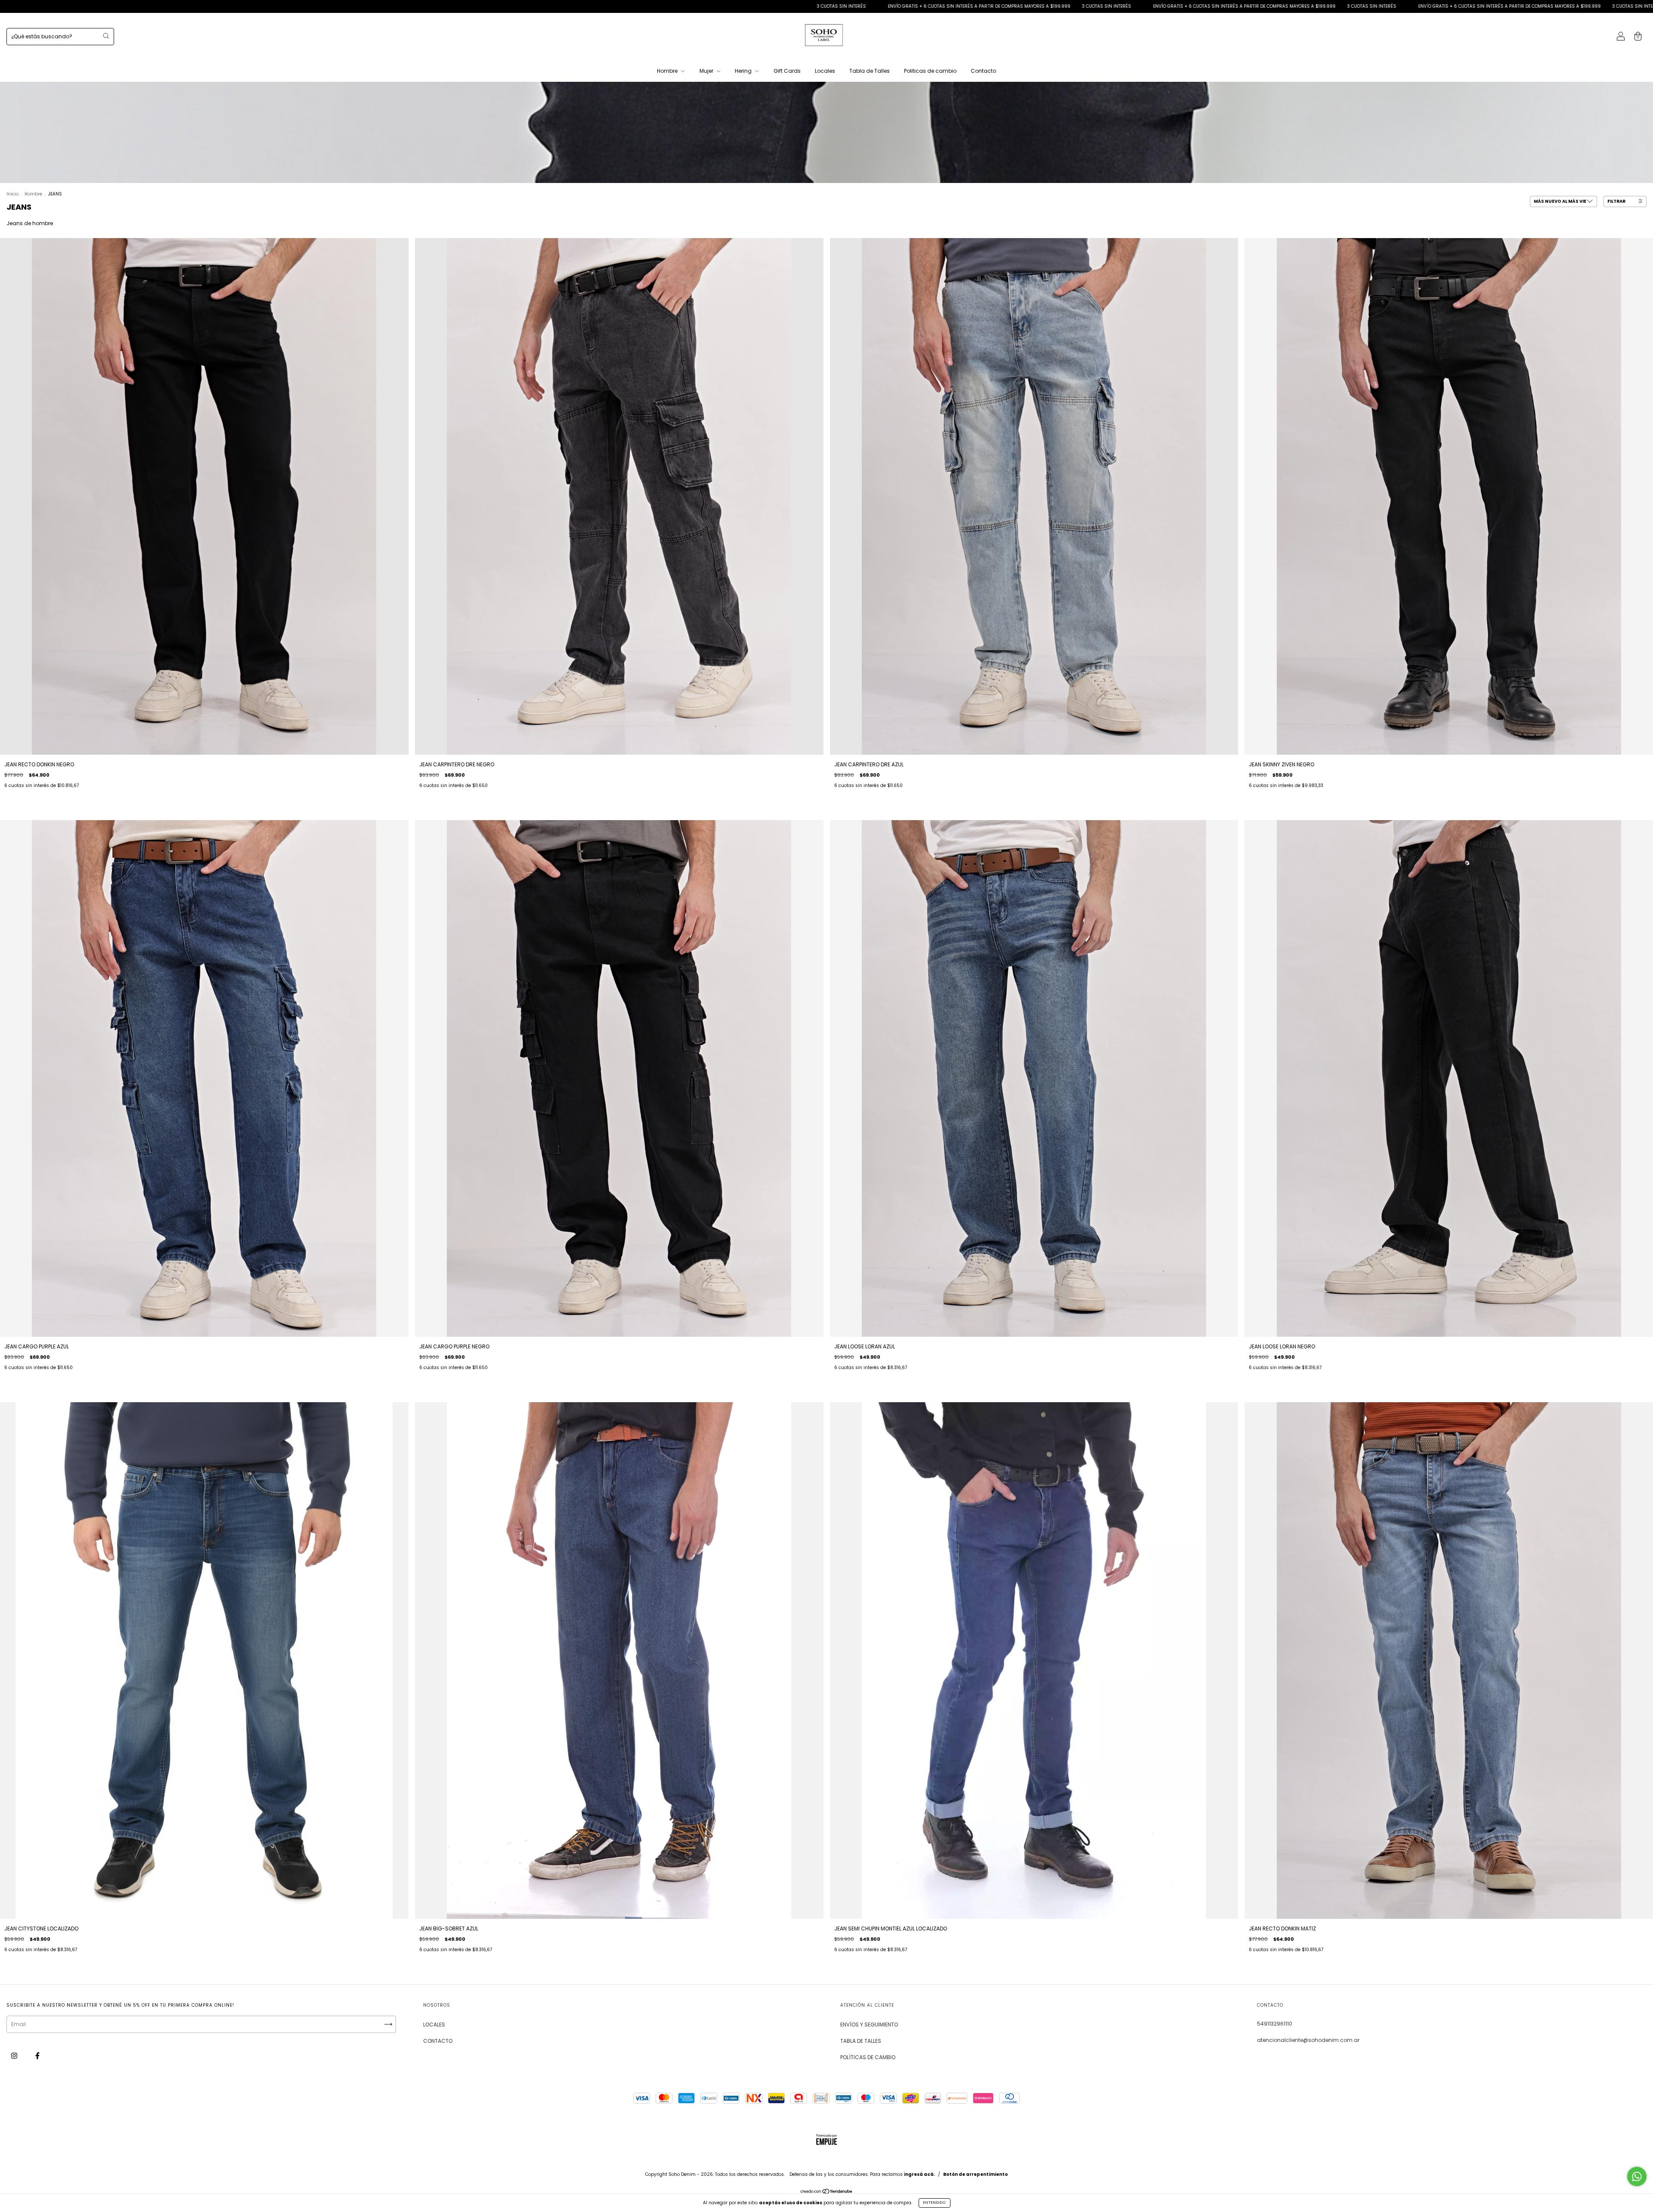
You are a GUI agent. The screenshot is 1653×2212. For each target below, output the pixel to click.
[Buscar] (106, 36)
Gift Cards (787, 71)
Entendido (935, 2203)
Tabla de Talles (870, 71)
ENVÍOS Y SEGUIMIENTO (869, 2025)
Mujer (707, 71)
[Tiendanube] (827, 2192)
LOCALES (434, 2025)
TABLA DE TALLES (861, 2041)
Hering (744, 71)
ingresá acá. (919, 2174)
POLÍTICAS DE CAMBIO (868, 2057)
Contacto (983, 71)
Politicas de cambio (930, 71)
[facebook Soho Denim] (37, 2056)
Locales (825, 71)
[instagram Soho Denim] (15, 2056)
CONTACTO (438, 2041)
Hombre (668, 71)
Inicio (12, 194)
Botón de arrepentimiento (975, 2174)
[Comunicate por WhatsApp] (1637, 2176)
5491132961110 (1275, 2024)
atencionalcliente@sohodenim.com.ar (1308, 2040)
